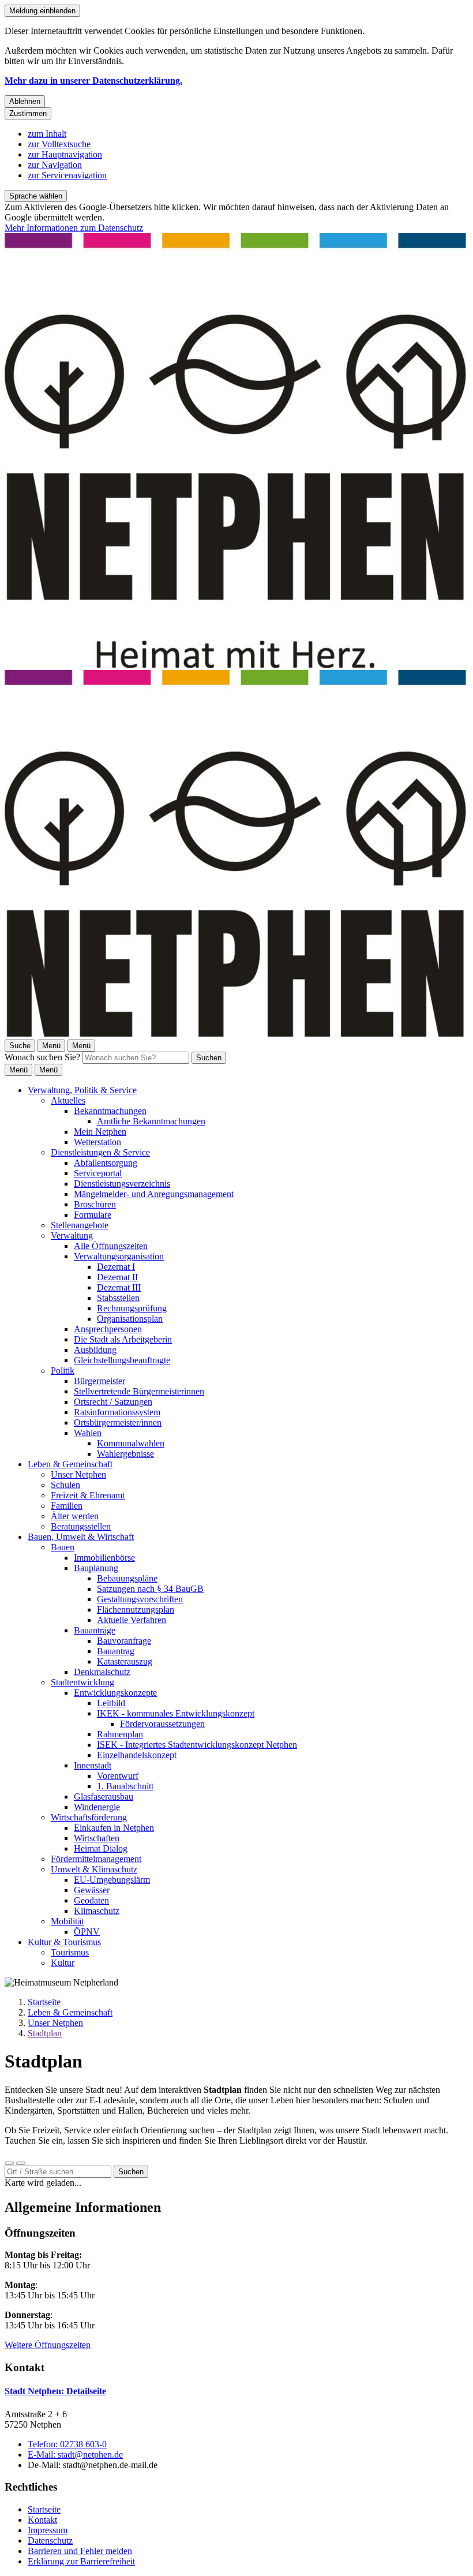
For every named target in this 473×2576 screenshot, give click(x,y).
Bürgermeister (100, 1381)
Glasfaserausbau (104, 1797)
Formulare (93, 1215)
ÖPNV (87, 1932)
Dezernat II (117, 1277)
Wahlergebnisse (125, 1454)
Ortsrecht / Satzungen (113, 1402)
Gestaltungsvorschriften (140, 1599)
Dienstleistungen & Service (100, 1152)
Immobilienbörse (104, 1558)
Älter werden (75, 1516)
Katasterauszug (125, 1661)
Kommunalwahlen (131, 1443)
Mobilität (67, 1921)
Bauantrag (116, 1651)
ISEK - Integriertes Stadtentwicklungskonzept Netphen (197, 1745)
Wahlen (88, 1433)
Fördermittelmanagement (96, 1859)
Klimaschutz (97, 1911)
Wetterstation (97, 1142)
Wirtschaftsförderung (89, 1817)
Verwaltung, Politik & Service (82, 1090)
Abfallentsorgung (106, 1163)
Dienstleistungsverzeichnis (122, 1184)
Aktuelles (68, 1100)
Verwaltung (72, 1235)
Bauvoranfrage (124, 1641)
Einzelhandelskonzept (137, 1755)
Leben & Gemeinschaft (70, 1464)
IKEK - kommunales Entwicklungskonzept (176, 1713)
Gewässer (92, 1890)
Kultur (63, 1963)
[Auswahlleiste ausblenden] (9, 2163)
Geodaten (91, 1900)
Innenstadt (93, 1765)
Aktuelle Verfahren (132, 1620)
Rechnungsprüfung (132, 1308)
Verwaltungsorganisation (119, 1256)
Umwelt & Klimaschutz (94, 1869)
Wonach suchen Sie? (42, 1057)
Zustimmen (28, 113)
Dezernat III (119, 1287)
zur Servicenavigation (67, 175)
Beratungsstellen (81, 1526)
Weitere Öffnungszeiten (48, 2345)
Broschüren (95, 1204)
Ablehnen (25, 101)
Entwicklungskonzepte (115, 1693)
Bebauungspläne (127, 1578)
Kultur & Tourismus (64, 1942)
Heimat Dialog (101, 1848)
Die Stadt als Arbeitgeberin (123, 1339)
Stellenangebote (80, 1225)
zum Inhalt (47, 134)
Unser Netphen (78, 1474)
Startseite (44, 2002)
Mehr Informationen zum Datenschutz (74, 228)
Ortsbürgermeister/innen (118, 1422)
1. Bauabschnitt (125, 1786)
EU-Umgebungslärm (112, 1880)
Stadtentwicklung (82, 1682)
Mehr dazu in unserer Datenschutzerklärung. (93, 81)
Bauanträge (95, 1630)
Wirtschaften (97, 1838)
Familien (67, 1506)
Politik (63, 1371)
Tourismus (70, 1952)
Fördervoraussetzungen (162, 1724)
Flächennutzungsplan (136, 1609)
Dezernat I (116, 1267)
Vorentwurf (118, 1776)
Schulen (65, 1485)
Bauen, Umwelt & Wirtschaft (81, 1537)
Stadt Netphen (55, 2391)
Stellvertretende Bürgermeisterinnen (139, 1391)
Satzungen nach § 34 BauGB (150, 1589)
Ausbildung (95, 1350)
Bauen (63, 1547)
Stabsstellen (118, 1298)
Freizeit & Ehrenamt (88, 1495)
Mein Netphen (100, 1132)
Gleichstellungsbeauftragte (122, 1360)
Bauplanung (96, 1568)
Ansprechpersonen (108, 1329)
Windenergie (97, 1807)
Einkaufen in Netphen (114, 1828)
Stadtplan (45, 2033)
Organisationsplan (130, 1319)
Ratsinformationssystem (117, 1412)
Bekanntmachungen (110, 1111)
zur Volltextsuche (59, 144)
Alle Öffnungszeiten (111, 1246)
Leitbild (111, 1703)
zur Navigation (55, 165)
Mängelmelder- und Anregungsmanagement (154, 1194)
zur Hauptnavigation (65, 154)
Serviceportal (98, 1173)
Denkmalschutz (102, 1672)
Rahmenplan (120, 1734)
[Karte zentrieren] (21, 2163)
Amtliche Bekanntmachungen (151, 1121)
